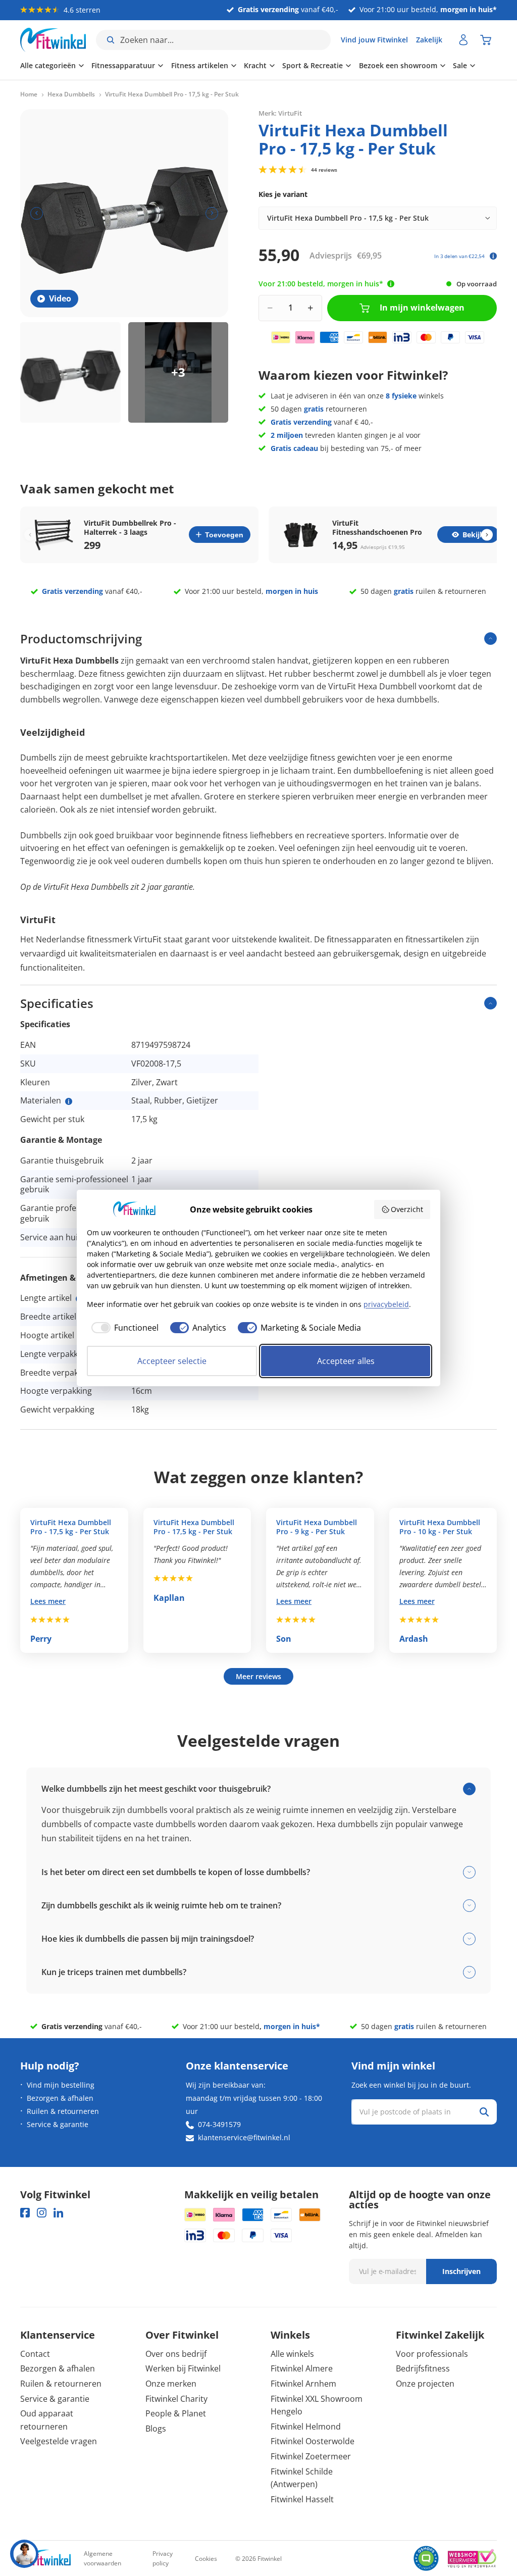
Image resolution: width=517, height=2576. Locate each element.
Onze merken (171, 2384)
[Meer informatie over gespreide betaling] (493, 256)
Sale (460, 65)
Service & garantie (58, 2124)
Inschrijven (461, 2271)
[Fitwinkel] (45, 2559)
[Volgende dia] (212, 213)
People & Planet (176, 2413)
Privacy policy (163, 2558)
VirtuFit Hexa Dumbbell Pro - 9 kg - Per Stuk (317, 1527)
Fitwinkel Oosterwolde (313, 2441)
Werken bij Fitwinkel (183, 2368)
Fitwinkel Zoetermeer (311, 2456)
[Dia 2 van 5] (178, 372)
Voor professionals (432, 2354)
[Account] (463, 40)
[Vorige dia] (37, 213)
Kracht (255, 65)
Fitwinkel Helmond (306, 2427)
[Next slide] (487, 535)
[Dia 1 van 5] (70, 372)
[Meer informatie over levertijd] (391, 284)
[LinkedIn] (58, 2213)
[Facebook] (25, 2213)
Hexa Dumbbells (71, 94)
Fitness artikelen (200, 65)
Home (29, 94)
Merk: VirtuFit (280, 113)
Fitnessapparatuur (123, 65)
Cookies (206, 2559)
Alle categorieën (48, 65)
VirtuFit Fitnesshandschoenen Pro (377, 528)
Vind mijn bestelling (61, 2085)
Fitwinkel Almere (302, 2368)
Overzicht (407, 1209)
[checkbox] (123, 1328)
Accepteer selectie (172, 1361)
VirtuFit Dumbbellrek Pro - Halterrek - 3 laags (130, 528)
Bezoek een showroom (398, 65)
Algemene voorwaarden (102, 2558)
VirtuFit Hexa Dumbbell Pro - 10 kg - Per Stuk (440, 1527)
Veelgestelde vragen (59, 2441)
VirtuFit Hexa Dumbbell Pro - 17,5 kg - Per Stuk (71, 1527)
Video (60, 298)
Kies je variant (283, 194)
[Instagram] (42, 2213)
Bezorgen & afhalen (60, 2098)
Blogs (156, 2429)
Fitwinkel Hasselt (302, 2499)
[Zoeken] (484, 2112)
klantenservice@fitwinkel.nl (244, 2137)
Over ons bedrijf (176, 2354)
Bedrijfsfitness (423, 2368)
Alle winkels (292, 2354)
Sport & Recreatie (313, 65)
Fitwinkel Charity (176, 2399)
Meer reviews (258, 1676)
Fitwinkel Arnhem (303, 2384)
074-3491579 (219, 2124)
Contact (35, 2354)
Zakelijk (429, 40)
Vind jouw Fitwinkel (374, 40)
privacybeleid (386, 1304)
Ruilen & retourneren (63, 2111)
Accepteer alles (346, 1361)
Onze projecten (425, 2384)
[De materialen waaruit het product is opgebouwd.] (69, 1101)
